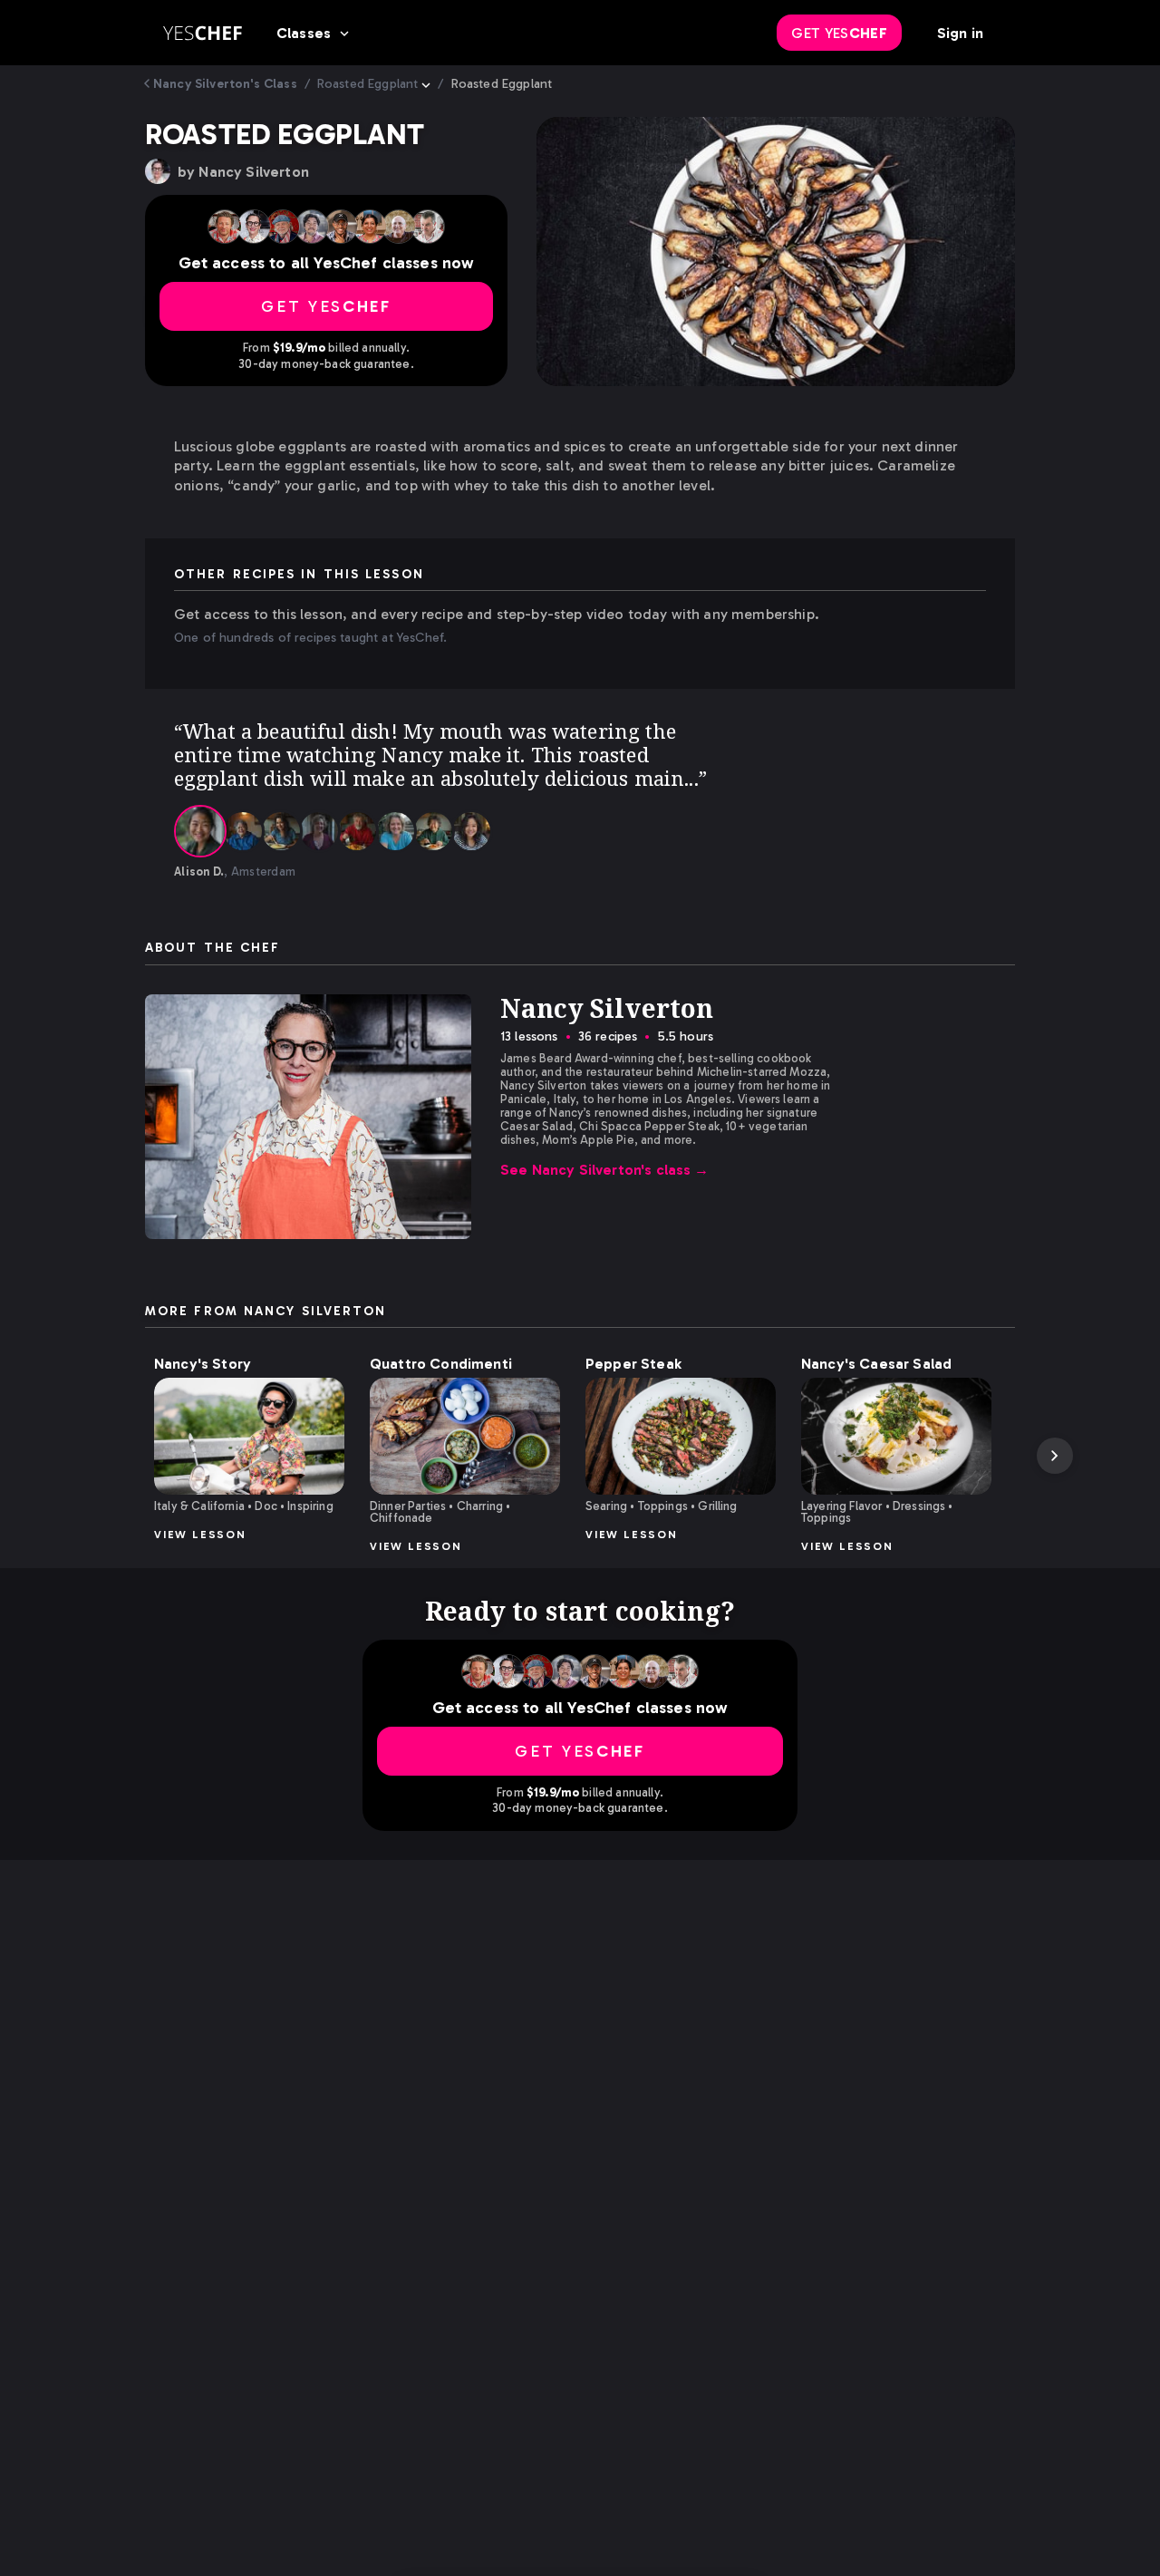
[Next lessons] (1055, 1456)
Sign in (960, 33)
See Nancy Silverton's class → (605, 1170)
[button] (249, 1436)
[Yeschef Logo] (203, 33)
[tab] (200, 831)
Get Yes (839, 33)
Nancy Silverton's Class (225, 84)
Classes (304, 33)
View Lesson (200, 1535)
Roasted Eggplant (368, 84)
